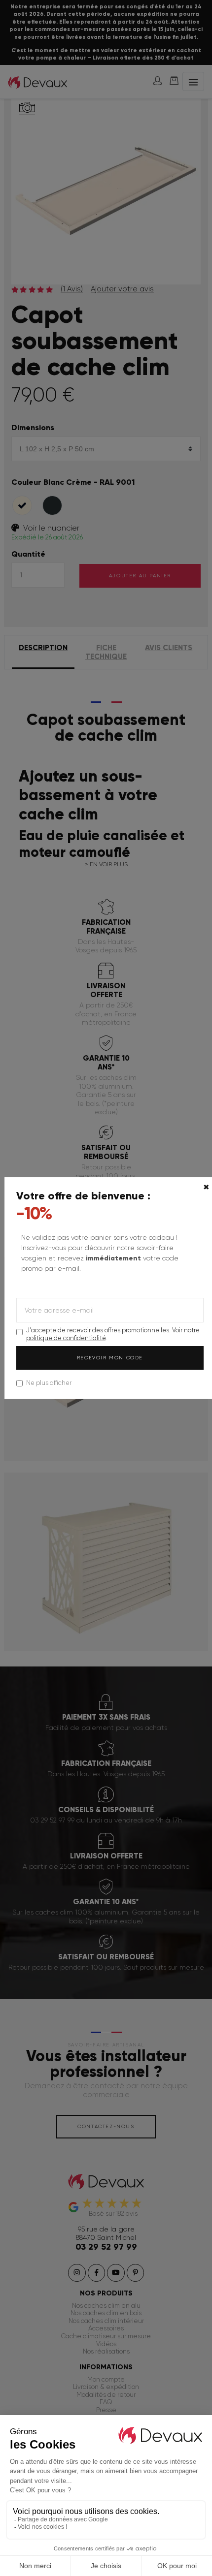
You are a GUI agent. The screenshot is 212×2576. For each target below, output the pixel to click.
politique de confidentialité (66, 1338)
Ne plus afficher (49, 1383)
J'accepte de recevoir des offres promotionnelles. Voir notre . (113, 1334)
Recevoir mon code (110, 1358)
